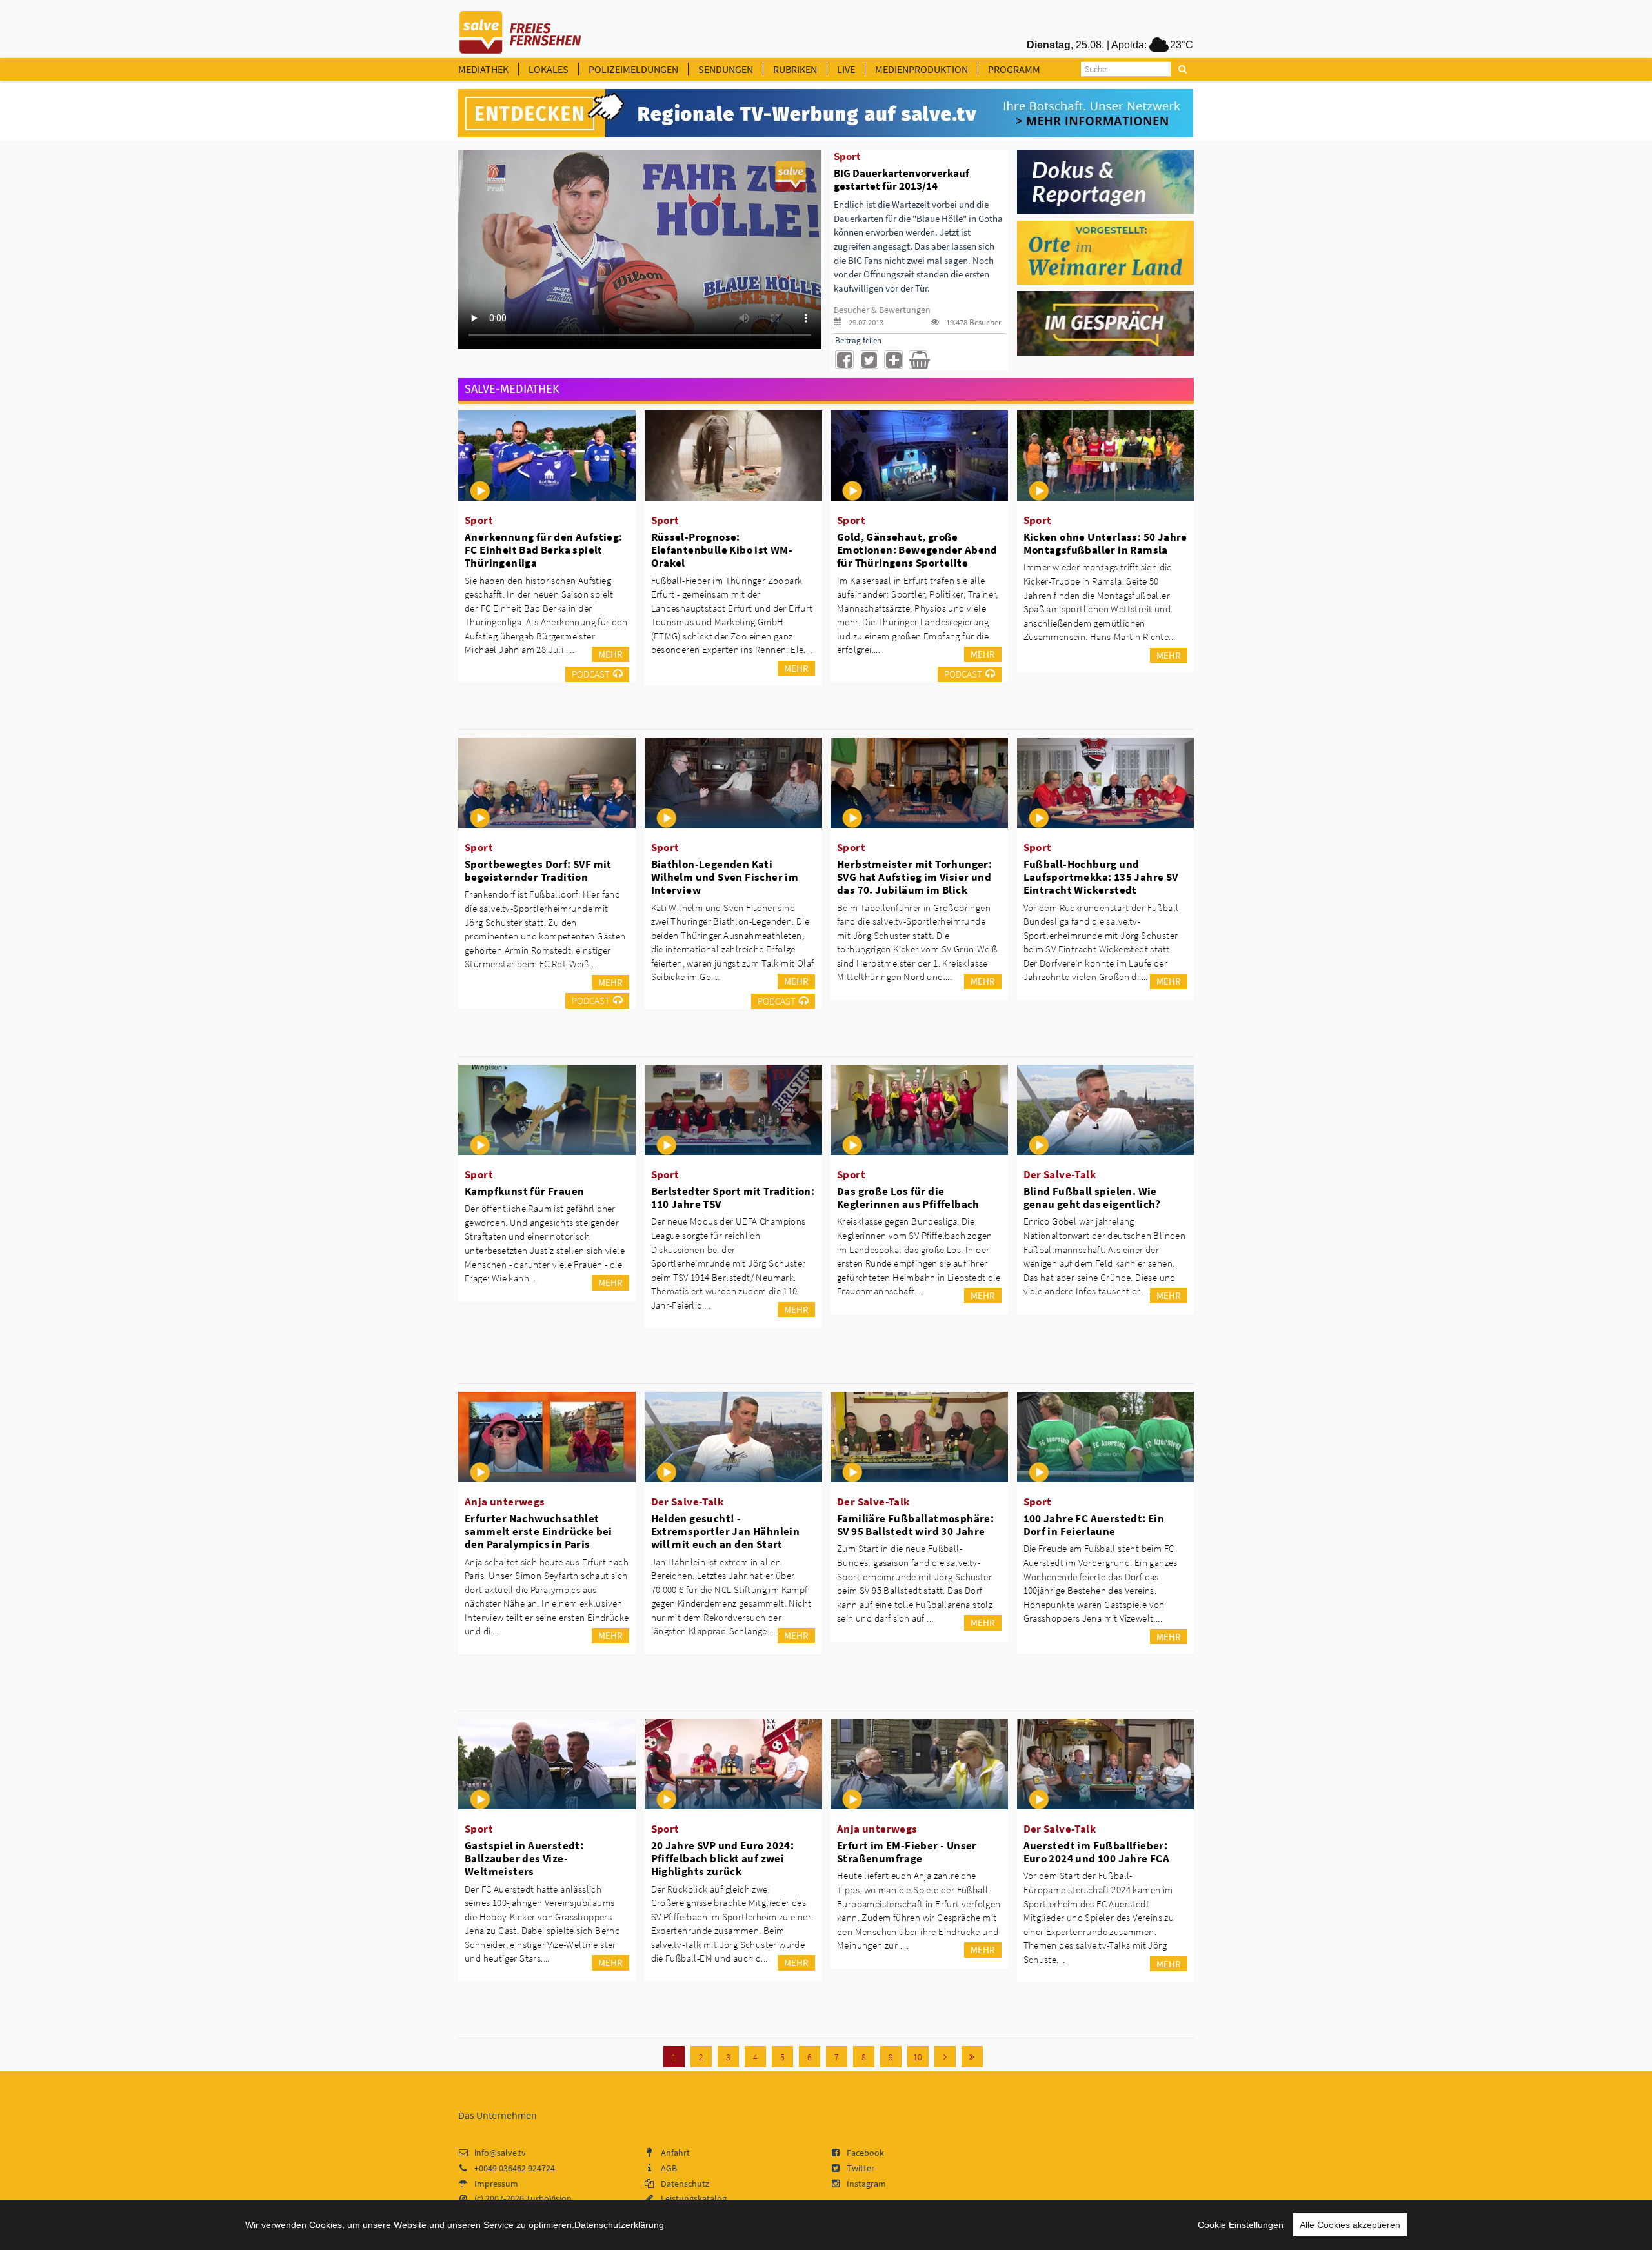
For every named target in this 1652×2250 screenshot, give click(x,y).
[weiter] (945, 2057)
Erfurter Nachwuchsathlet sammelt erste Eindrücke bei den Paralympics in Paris (539, 1531)
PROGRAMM (1014, 69)
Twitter (861, 2168)
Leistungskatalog (694, 2198)
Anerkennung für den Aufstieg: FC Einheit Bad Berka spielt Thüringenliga (544, 550)
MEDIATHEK (483, 69)
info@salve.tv (500, 2153)
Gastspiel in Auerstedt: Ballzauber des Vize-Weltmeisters (524, 1858)
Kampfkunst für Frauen (524, 1191)
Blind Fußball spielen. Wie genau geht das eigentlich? (1092, 1198)
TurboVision (549, 2198)
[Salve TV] (520, 28)
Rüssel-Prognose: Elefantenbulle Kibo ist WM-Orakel (722, 550)
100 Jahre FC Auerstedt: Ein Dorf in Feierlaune (1094, 1525)
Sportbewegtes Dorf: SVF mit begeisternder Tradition (538, 870)
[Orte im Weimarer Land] (1106, 252)
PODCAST (591, 674)
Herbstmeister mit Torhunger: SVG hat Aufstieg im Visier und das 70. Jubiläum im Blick (914, 877)
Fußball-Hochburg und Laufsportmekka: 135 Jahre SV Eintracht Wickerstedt (1101, 877)
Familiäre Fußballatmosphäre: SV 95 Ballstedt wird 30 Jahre (915, 1525)
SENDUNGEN (726, 69)
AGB (669, 2168)
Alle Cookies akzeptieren (1350, 2225)
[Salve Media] (825, 114)
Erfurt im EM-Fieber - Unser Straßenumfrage (907, 1852)
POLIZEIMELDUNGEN (633, 69)
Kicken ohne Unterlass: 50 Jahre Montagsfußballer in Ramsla (1105, 543)
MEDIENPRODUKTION (922, 69)
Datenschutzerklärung (619, 2225)
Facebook (865, 2153)
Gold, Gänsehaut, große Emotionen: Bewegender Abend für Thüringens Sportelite (917, 550)
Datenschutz (685, 2184)
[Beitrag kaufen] (918, 360)
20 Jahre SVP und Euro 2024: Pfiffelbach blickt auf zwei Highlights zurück (723, 1858)
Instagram (866, 2184)
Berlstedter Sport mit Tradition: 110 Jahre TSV (733, 1198)
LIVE (846, 69)
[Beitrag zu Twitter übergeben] (869, 360)
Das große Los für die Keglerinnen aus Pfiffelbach (908, 1198)
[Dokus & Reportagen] (1106, 181)
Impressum (496, 2184)
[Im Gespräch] (1106, 323)
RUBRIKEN (795, 69)
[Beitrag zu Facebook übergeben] (844, 360)
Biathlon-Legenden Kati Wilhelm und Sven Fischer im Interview (725, 877)
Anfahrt (675, 2153)
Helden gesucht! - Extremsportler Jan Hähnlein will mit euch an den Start (726, 1531)
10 (918, 2057)
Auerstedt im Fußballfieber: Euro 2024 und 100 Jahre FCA (1097, 1852)
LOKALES (549, 69)
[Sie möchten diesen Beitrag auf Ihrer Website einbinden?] (893, 360)
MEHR (610, 654)
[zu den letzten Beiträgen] (972, 2057)
